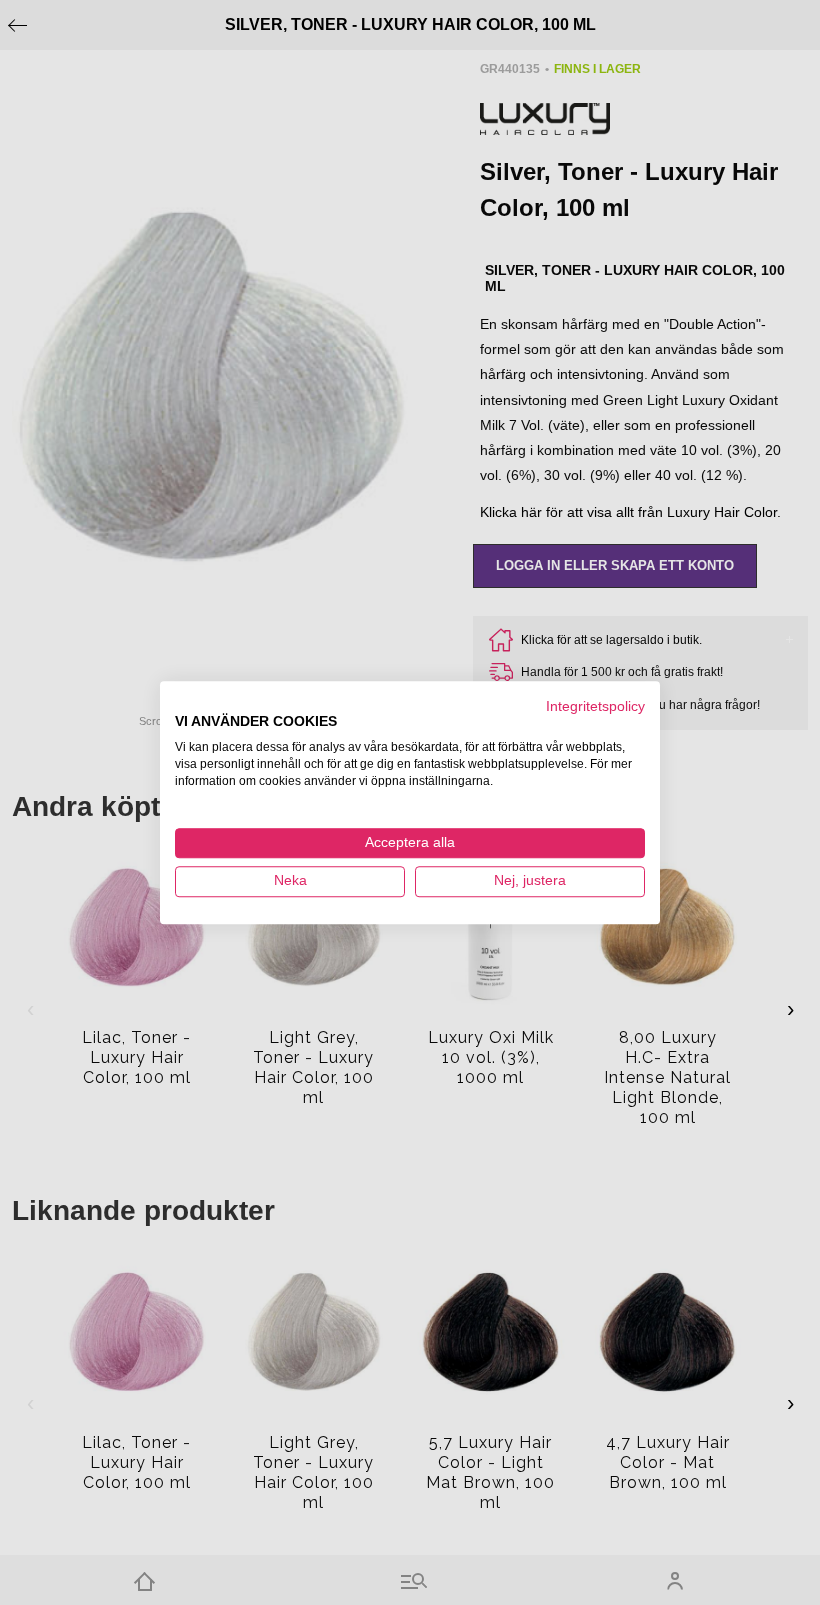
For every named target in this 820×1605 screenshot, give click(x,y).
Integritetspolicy (595, 706)
